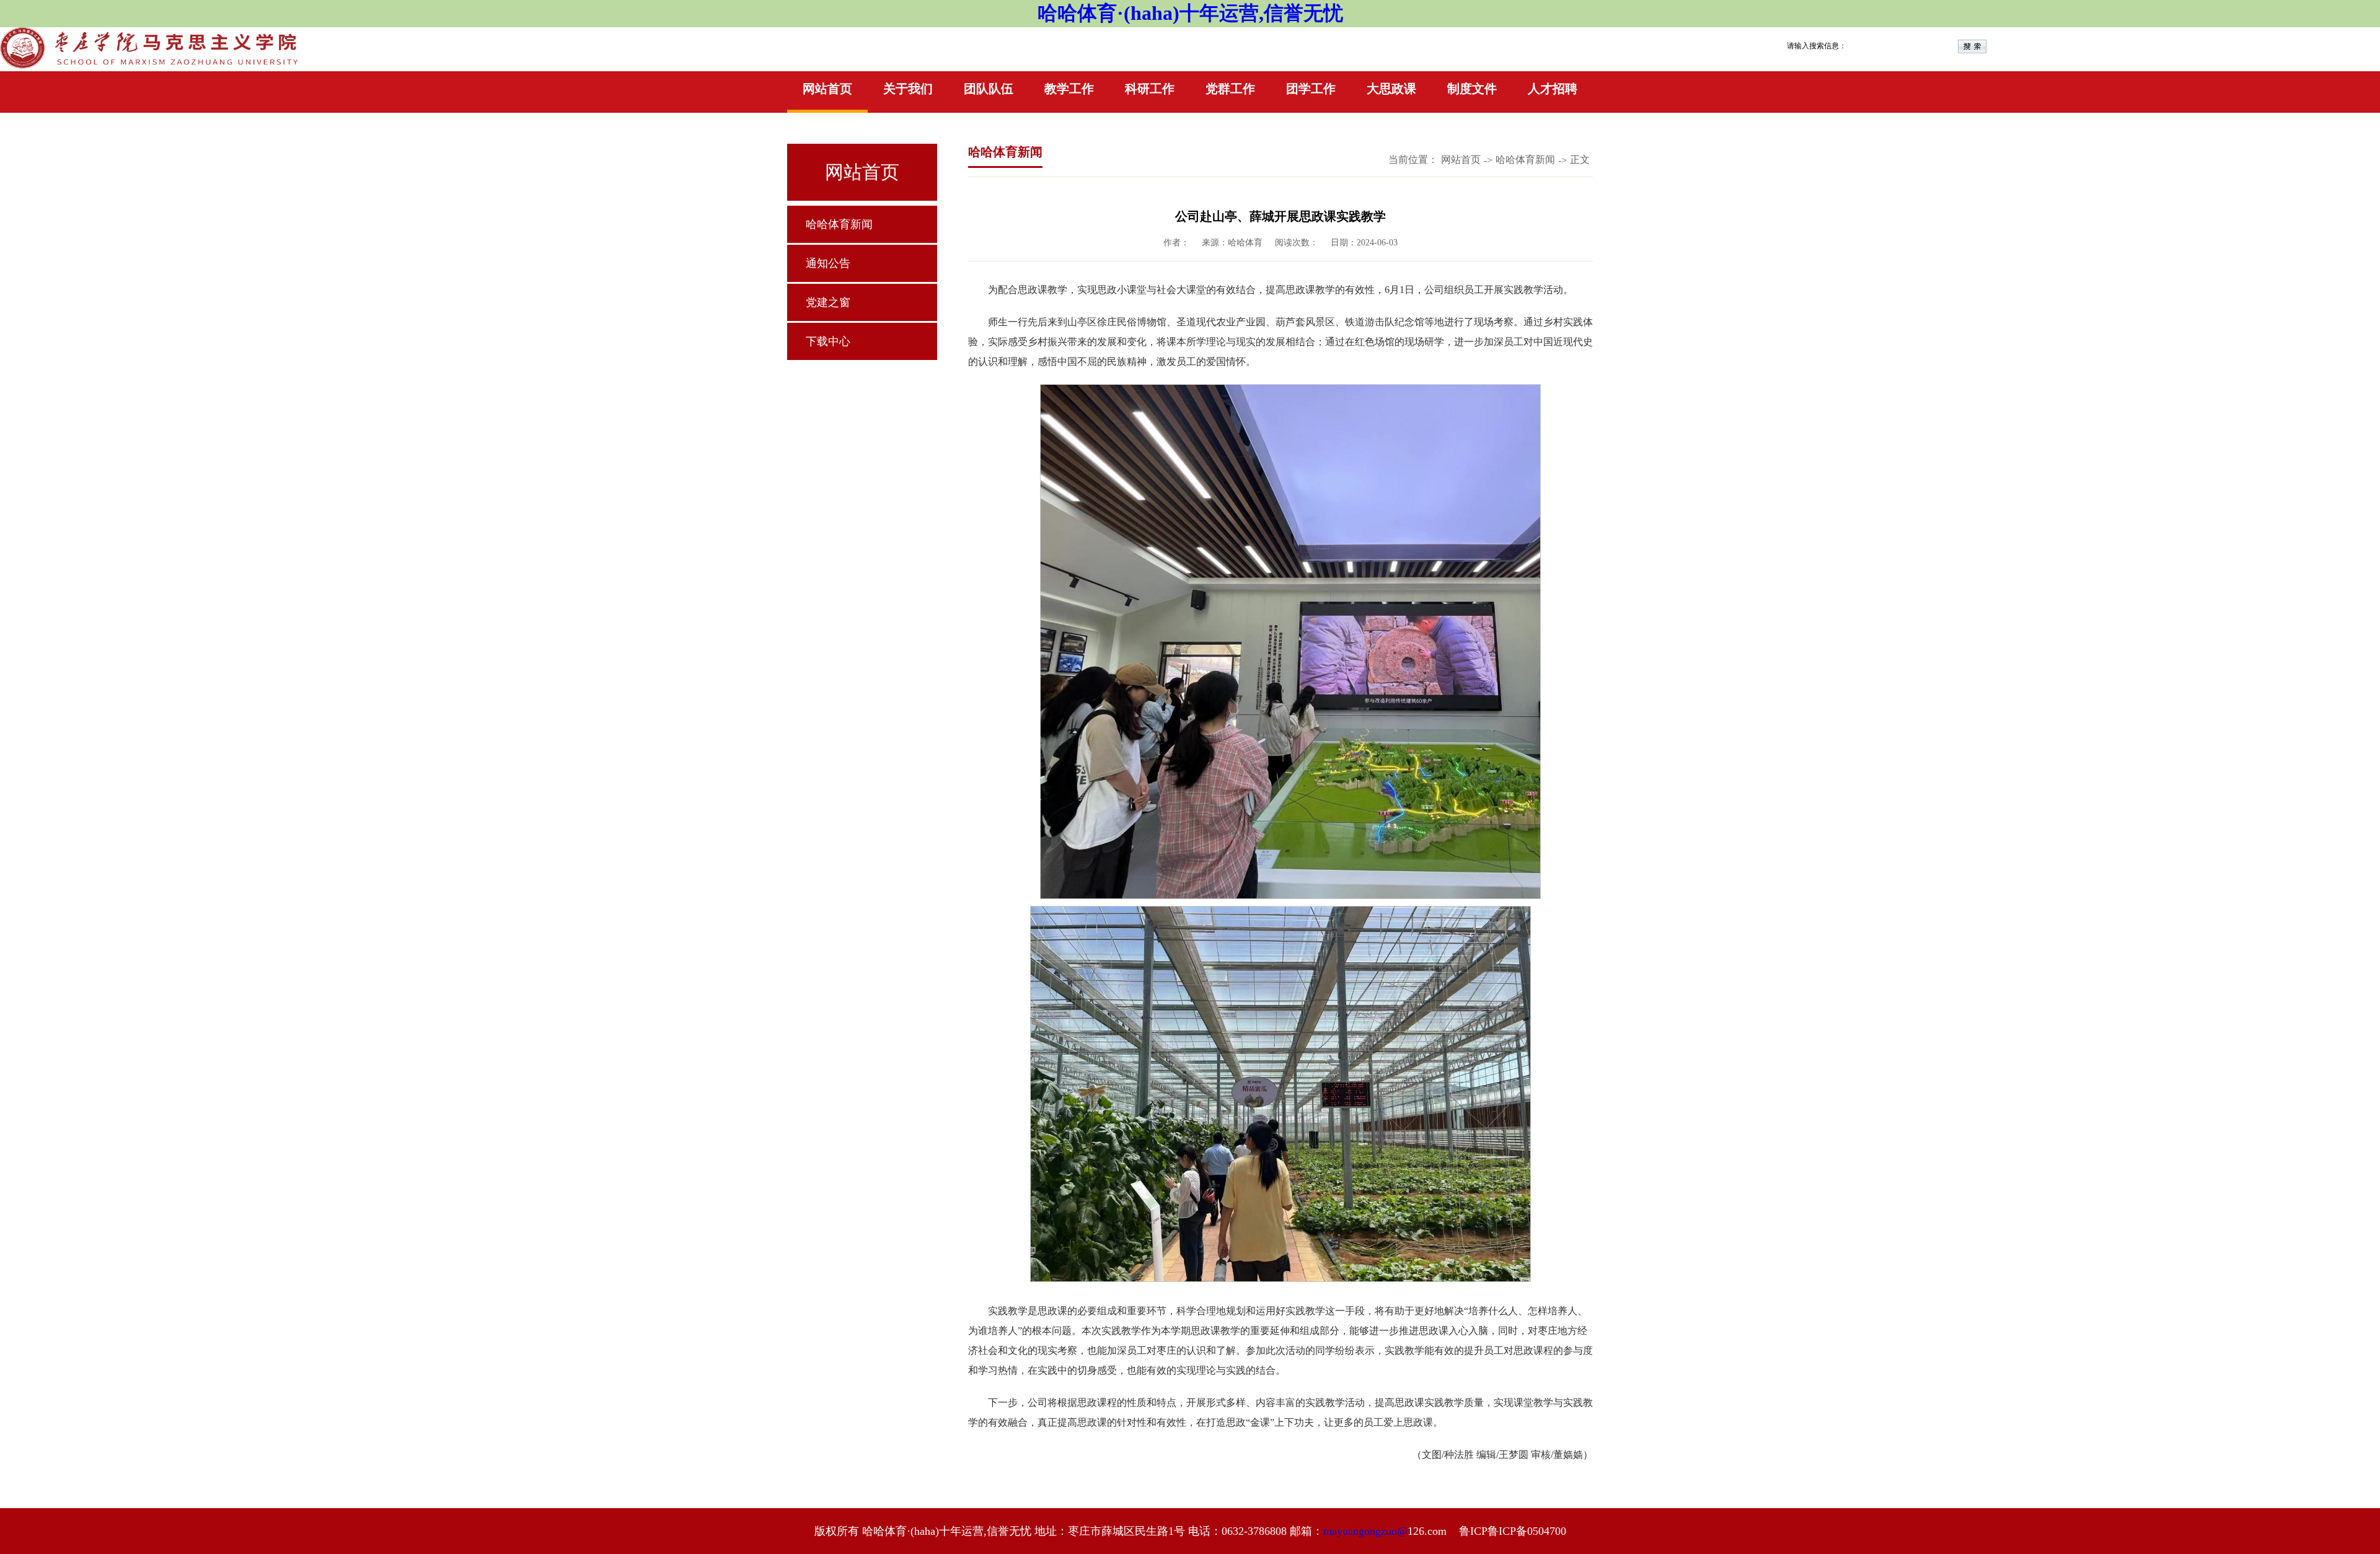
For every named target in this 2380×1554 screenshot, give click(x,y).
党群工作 (1230, 89)
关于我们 (908, 89)
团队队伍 (989, 89)
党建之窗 (828, 302)
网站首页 (827, 89)
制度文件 (1472, 89)
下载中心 (828, 341)
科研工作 (1150, 89)
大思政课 (1391, 89)
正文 (1580, 160)
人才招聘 (1553, 89)
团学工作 (1311, 89)
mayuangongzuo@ (1365, 1531)
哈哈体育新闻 (839, 224)
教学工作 (1069, 89)
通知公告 (828, 263)
